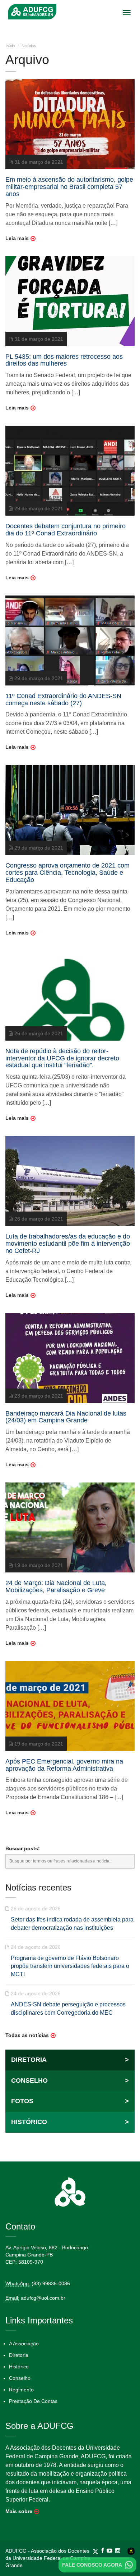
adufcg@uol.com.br (43, 2298)
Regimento (21, 2390)
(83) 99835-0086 (51, 2283)
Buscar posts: (23, 1848)
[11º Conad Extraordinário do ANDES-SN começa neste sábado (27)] (70, 640)
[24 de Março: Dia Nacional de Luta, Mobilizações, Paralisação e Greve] (70, 1527)
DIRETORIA (70, 2060)
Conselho (20, 2378)
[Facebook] (104, 2551)
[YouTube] (111, 2551)
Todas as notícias (27, 2035)
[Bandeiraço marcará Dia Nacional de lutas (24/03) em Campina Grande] (70, 1357)
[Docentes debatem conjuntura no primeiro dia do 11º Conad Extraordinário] (70, 470)
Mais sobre (19, 2511)
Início (10, 46)
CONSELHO (70, 2081)
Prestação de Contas (33, 2401)
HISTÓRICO (70, 2122)
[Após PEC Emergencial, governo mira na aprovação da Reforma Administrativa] (70, 1706)
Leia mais (17, 238)
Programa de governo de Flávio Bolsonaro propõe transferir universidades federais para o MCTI (70, 1966)
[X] (97, 2551)
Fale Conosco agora (92, 2565)
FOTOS (70, 2101)
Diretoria (19, 2355)
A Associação (24, 2344)
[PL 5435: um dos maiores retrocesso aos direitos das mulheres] (70, 300)
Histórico (19, 2367)
